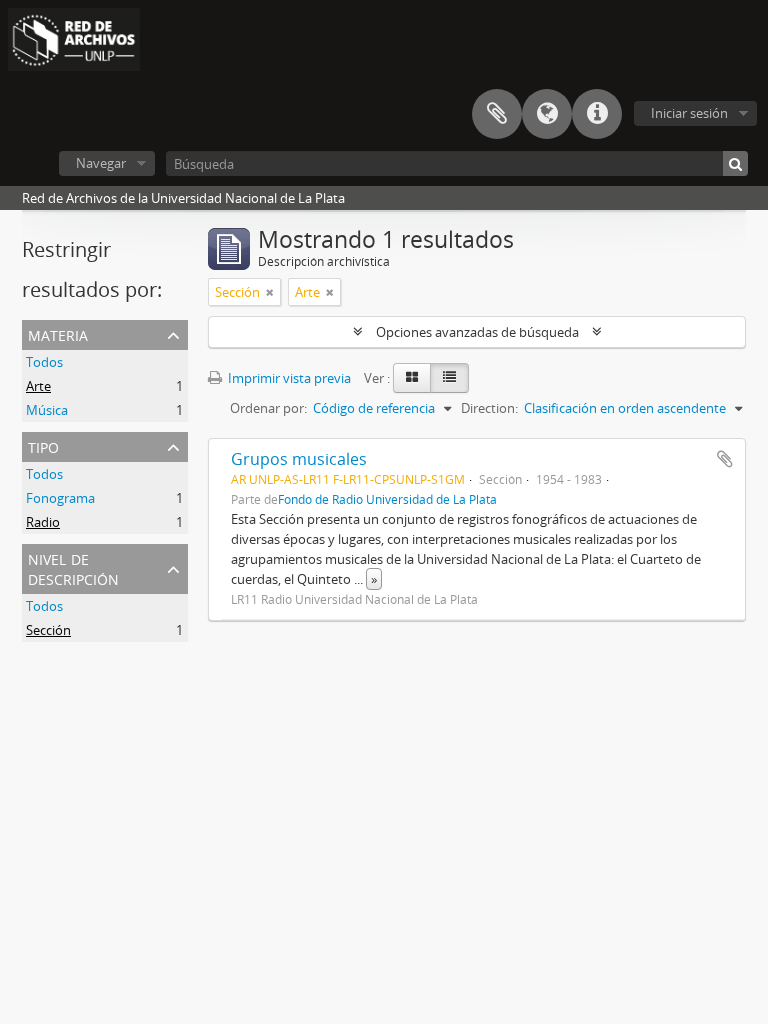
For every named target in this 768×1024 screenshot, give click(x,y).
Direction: (489, 408)
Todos (44, 362)
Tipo (43, 445)
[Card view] (412, 378)
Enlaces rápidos (597, 114)
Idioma (547, 114)
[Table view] (449, 378)
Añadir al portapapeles (725, 459)
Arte (38, 386)
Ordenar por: (268, 408)
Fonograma (60, 498)
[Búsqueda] (735, 163)
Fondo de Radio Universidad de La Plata (387, 499)
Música (47, 410)
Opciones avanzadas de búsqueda (477, 332)
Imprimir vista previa (288, 378)
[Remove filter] (270, 292)
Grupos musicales (299, 459)
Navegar (101, 163)
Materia (58, 333)
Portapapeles (497, 114)
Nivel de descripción (73, 567)
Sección (48, 630)
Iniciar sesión (689, 113)
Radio (43, 522)
